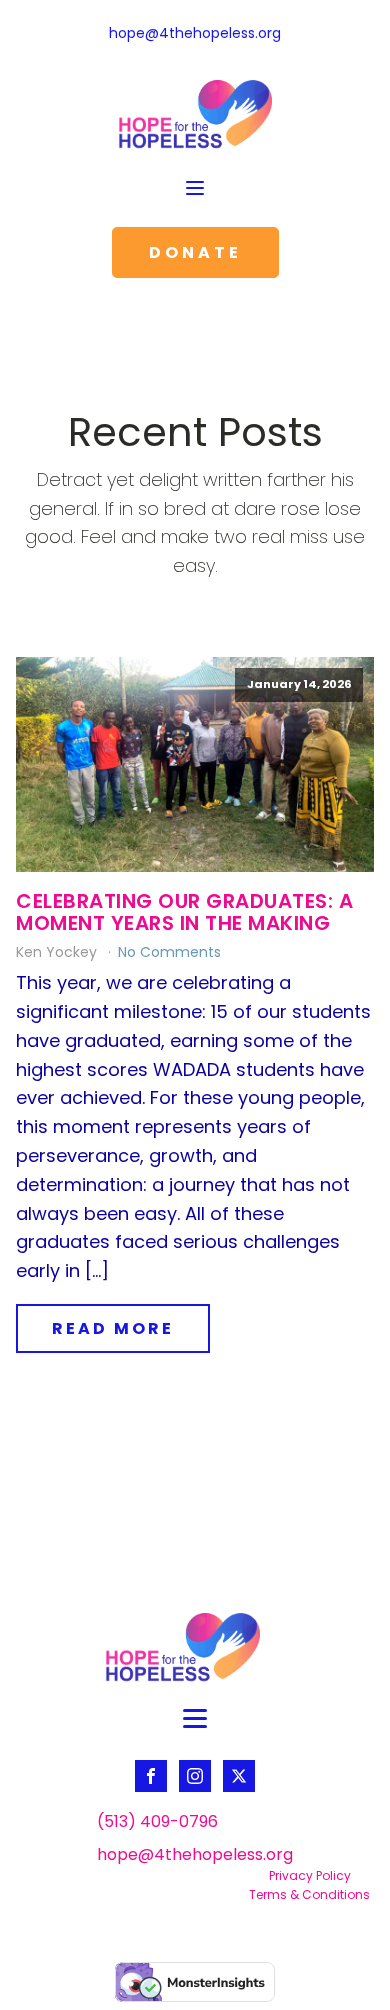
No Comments (169, 952)
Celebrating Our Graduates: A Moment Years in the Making (184, 912)
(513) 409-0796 (157, 1822)
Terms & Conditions (309, 1894)
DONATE (195, 252)
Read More (113, 1328)
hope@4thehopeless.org (195, 33)
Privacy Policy (310, 1875)
